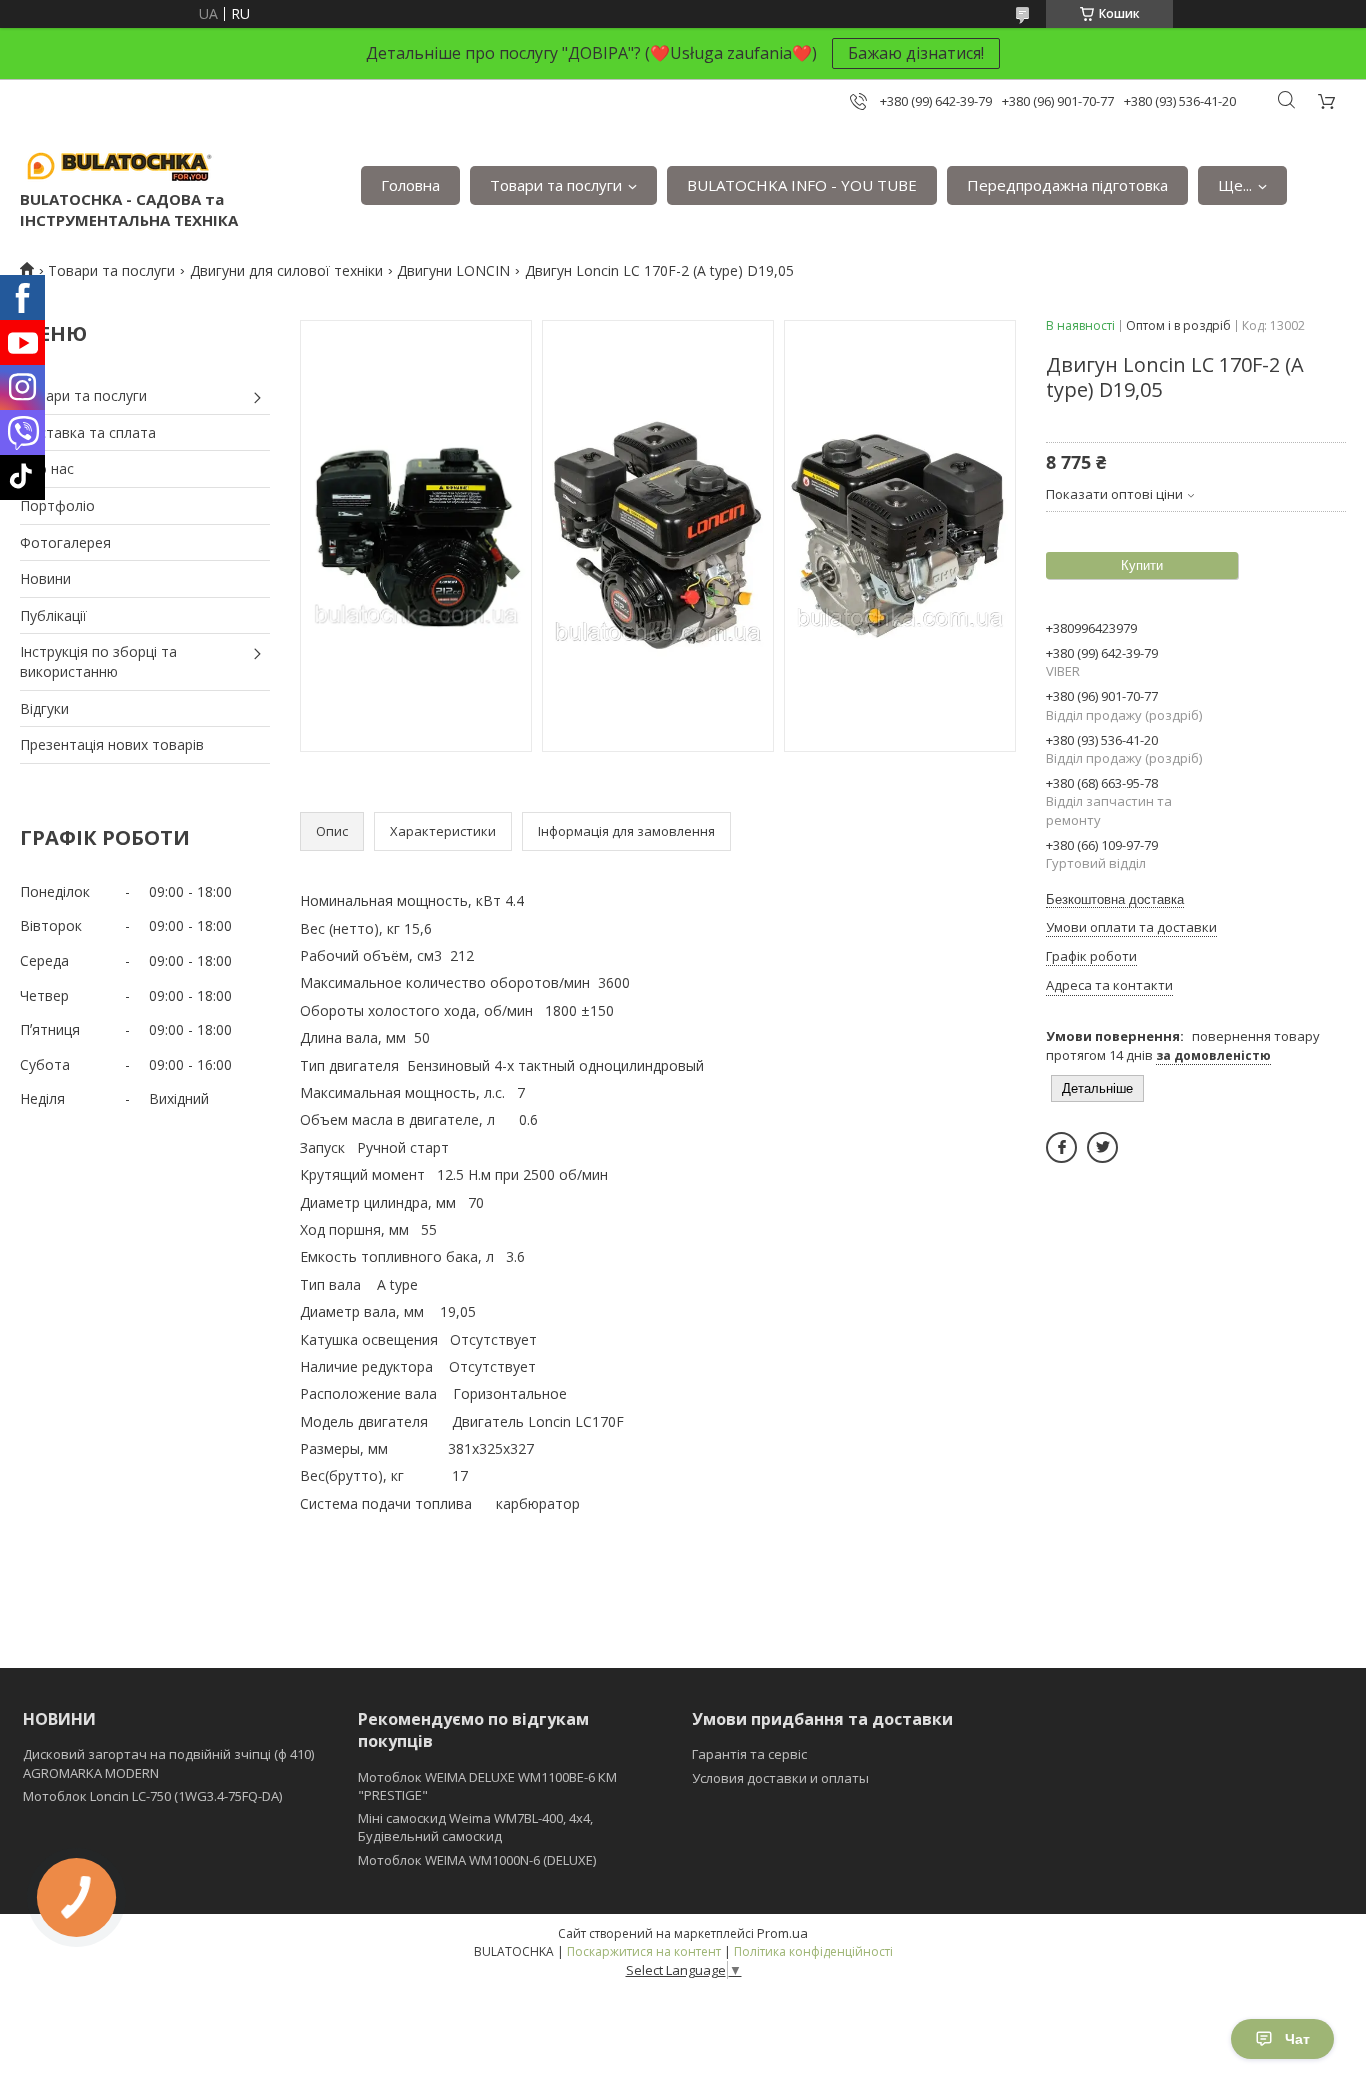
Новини (45, 578)
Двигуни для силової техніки (286, 270)
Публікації (53, 615)
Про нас (47, 468)
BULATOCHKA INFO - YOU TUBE (802, 185)
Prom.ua (782, 1933)
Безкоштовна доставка (1115, 899)
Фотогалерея (65, 542)
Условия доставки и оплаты (780, 1778)
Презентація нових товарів (112, 744)
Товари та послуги (556, 185)
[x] (1102, 1147)
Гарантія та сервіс (749, 1754)
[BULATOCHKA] (120, 165)
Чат (1297, 2039)
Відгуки (44, 708)
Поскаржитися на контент (644, 1951)
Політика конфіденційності (813, 1951)
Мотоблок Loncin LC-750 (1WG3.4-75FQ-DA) (152, 1796)
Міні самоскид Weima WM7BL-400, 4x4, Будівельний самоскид (475, 1827)
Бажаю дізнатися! (916, 53)
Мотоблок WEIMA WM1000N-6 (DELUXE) (477, 1860)
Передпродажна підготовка (1067, 185)
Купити (1142, 565)
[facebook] (1061, 1147)
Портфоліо (57, 505)
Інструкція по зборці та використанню (98, 661)
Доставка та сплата (88, 432)
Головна (410, 185)
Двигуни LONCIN (453, 270)
